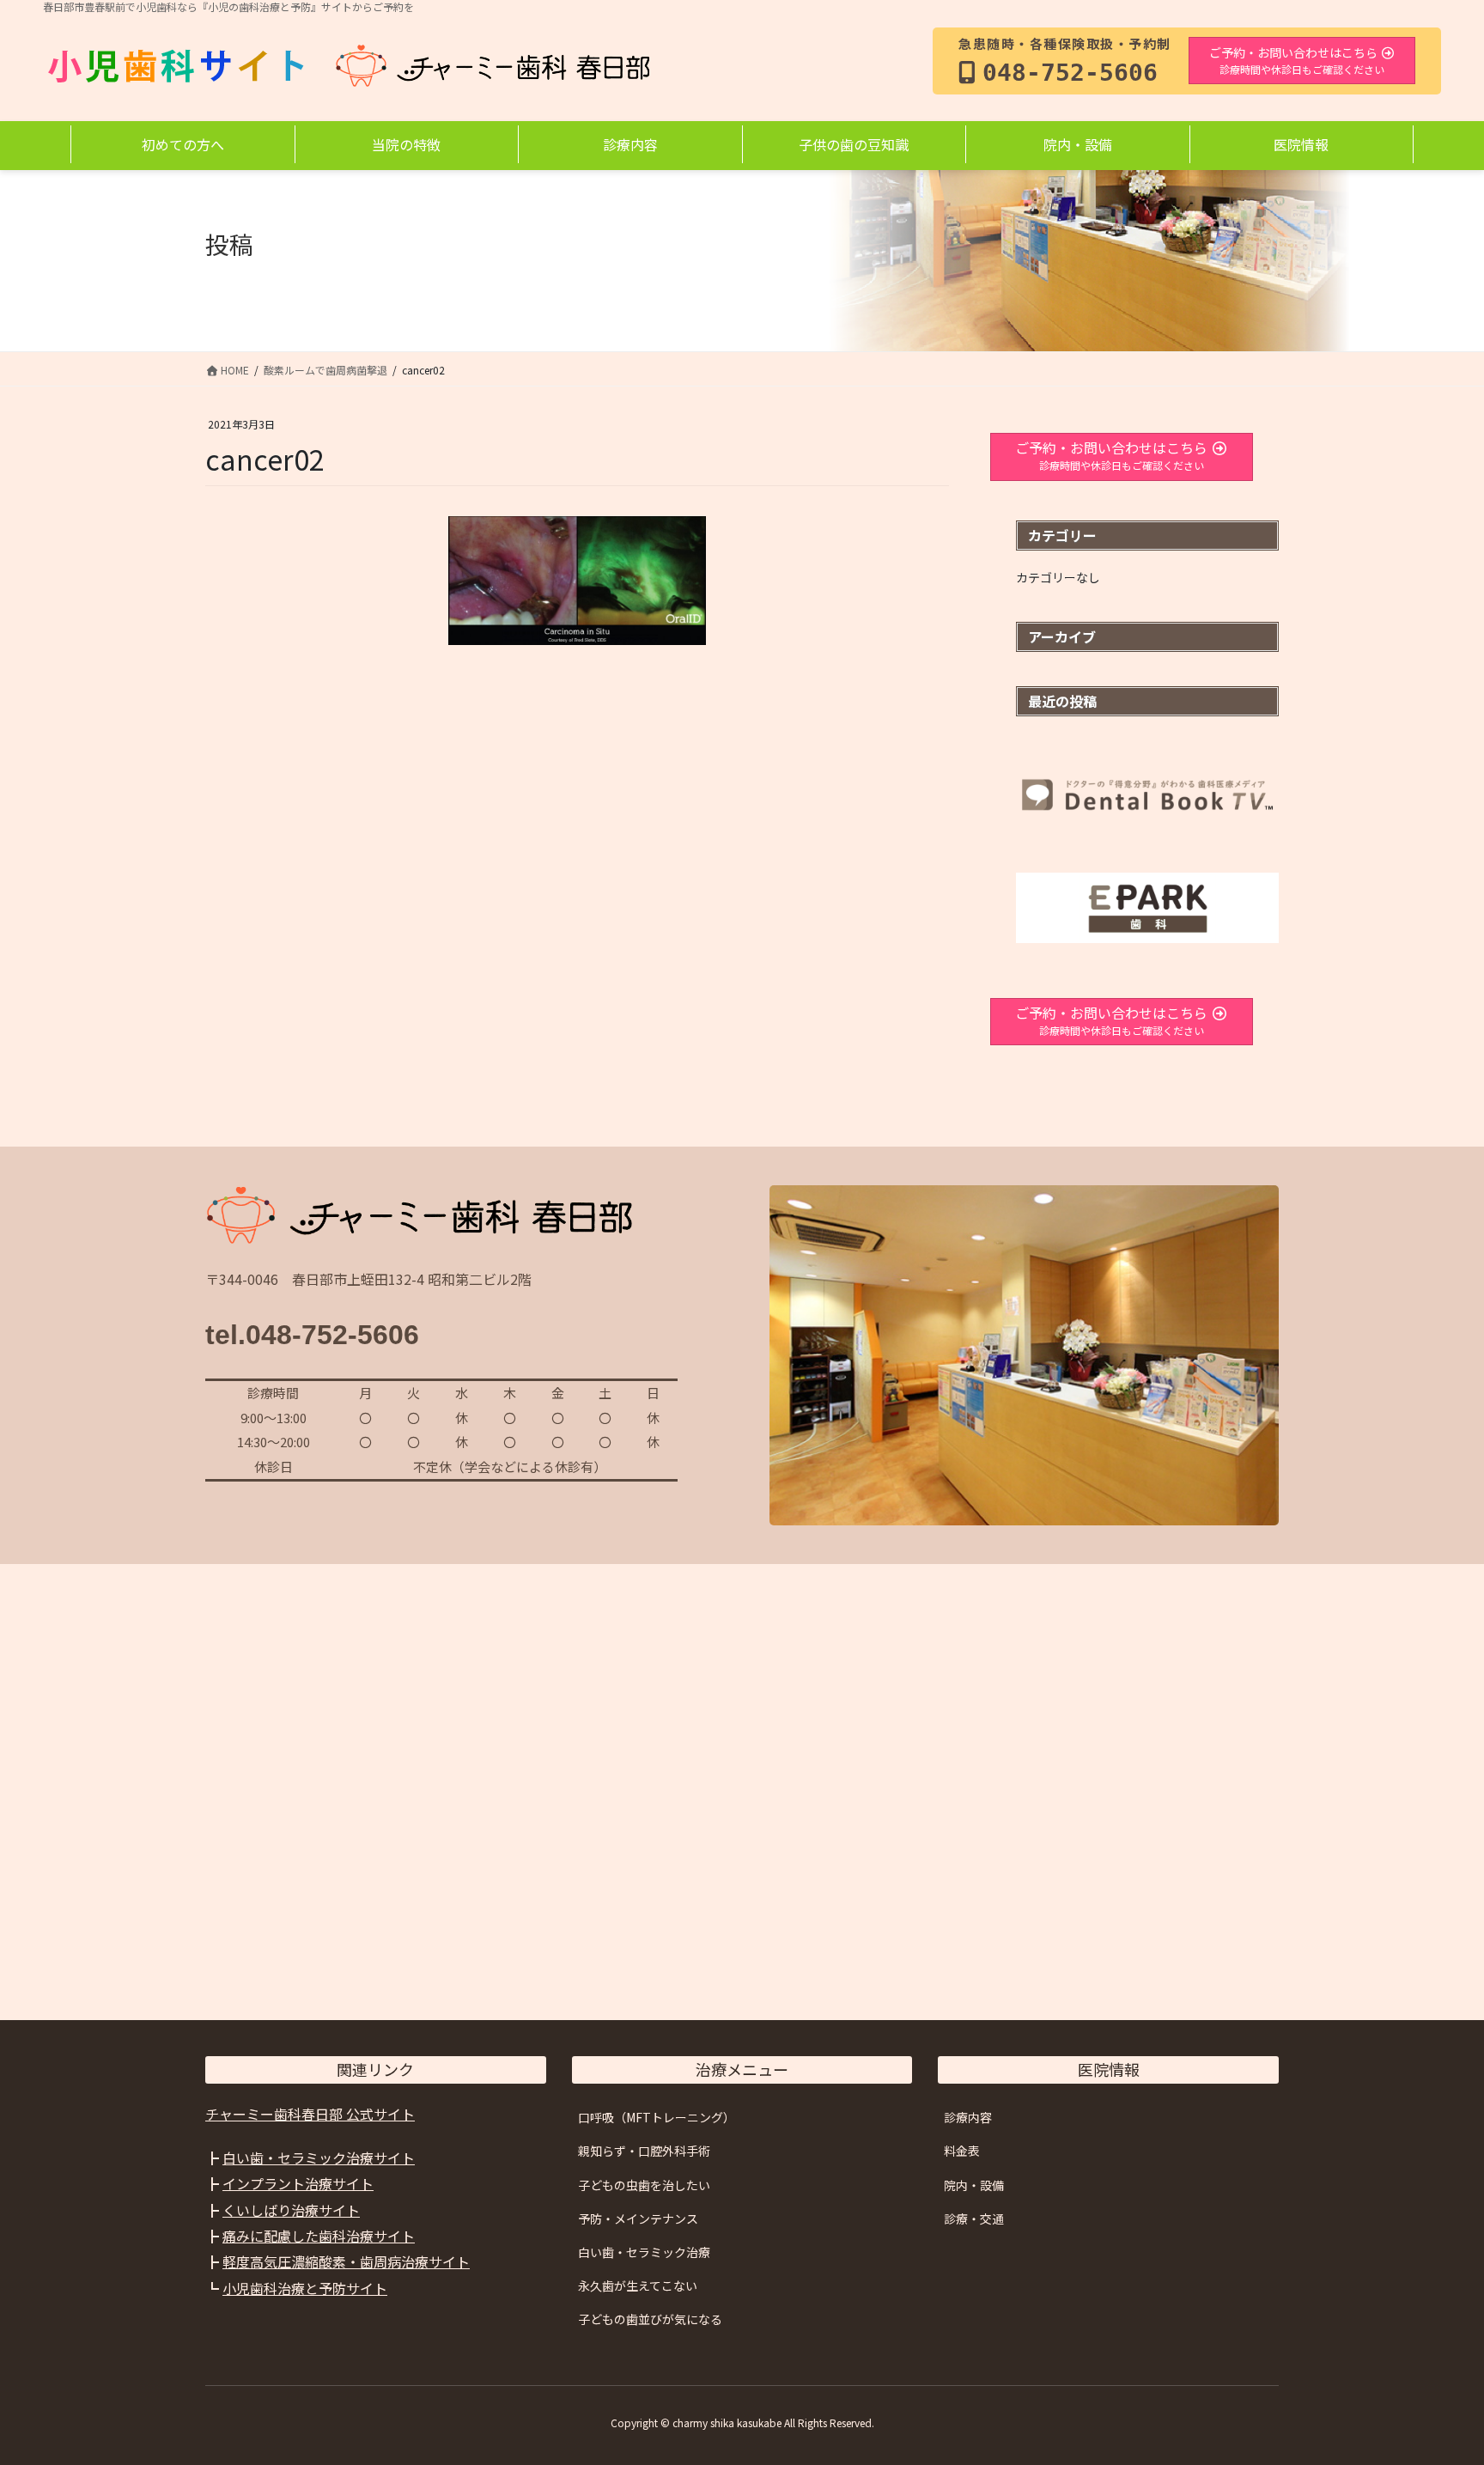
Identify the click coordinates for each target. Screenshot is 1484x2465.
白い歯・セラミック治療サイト (319, 2158)
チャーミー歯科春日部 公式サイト (310, 2114)
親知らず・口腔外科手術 (644, 2151)
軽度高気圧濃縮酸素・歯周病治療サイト (346, 2261)
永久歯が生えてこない (638, 2285)
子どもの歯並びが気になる (650, 2319)
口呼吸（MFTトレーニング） (657, 2117)
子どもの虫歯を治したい (644, 2185)
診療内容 (968, 2117)
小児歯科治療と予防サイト (305, 2288)
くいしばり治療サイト (291, 2210)
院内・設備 (974, 2185)
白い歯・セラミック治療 (644, 2252)
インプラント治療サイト (298, 2183)
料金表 (962, 2151)
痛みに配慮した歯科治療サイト (319, 2236)
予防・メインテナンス (638, 2218)
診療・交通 (974, 2218)
